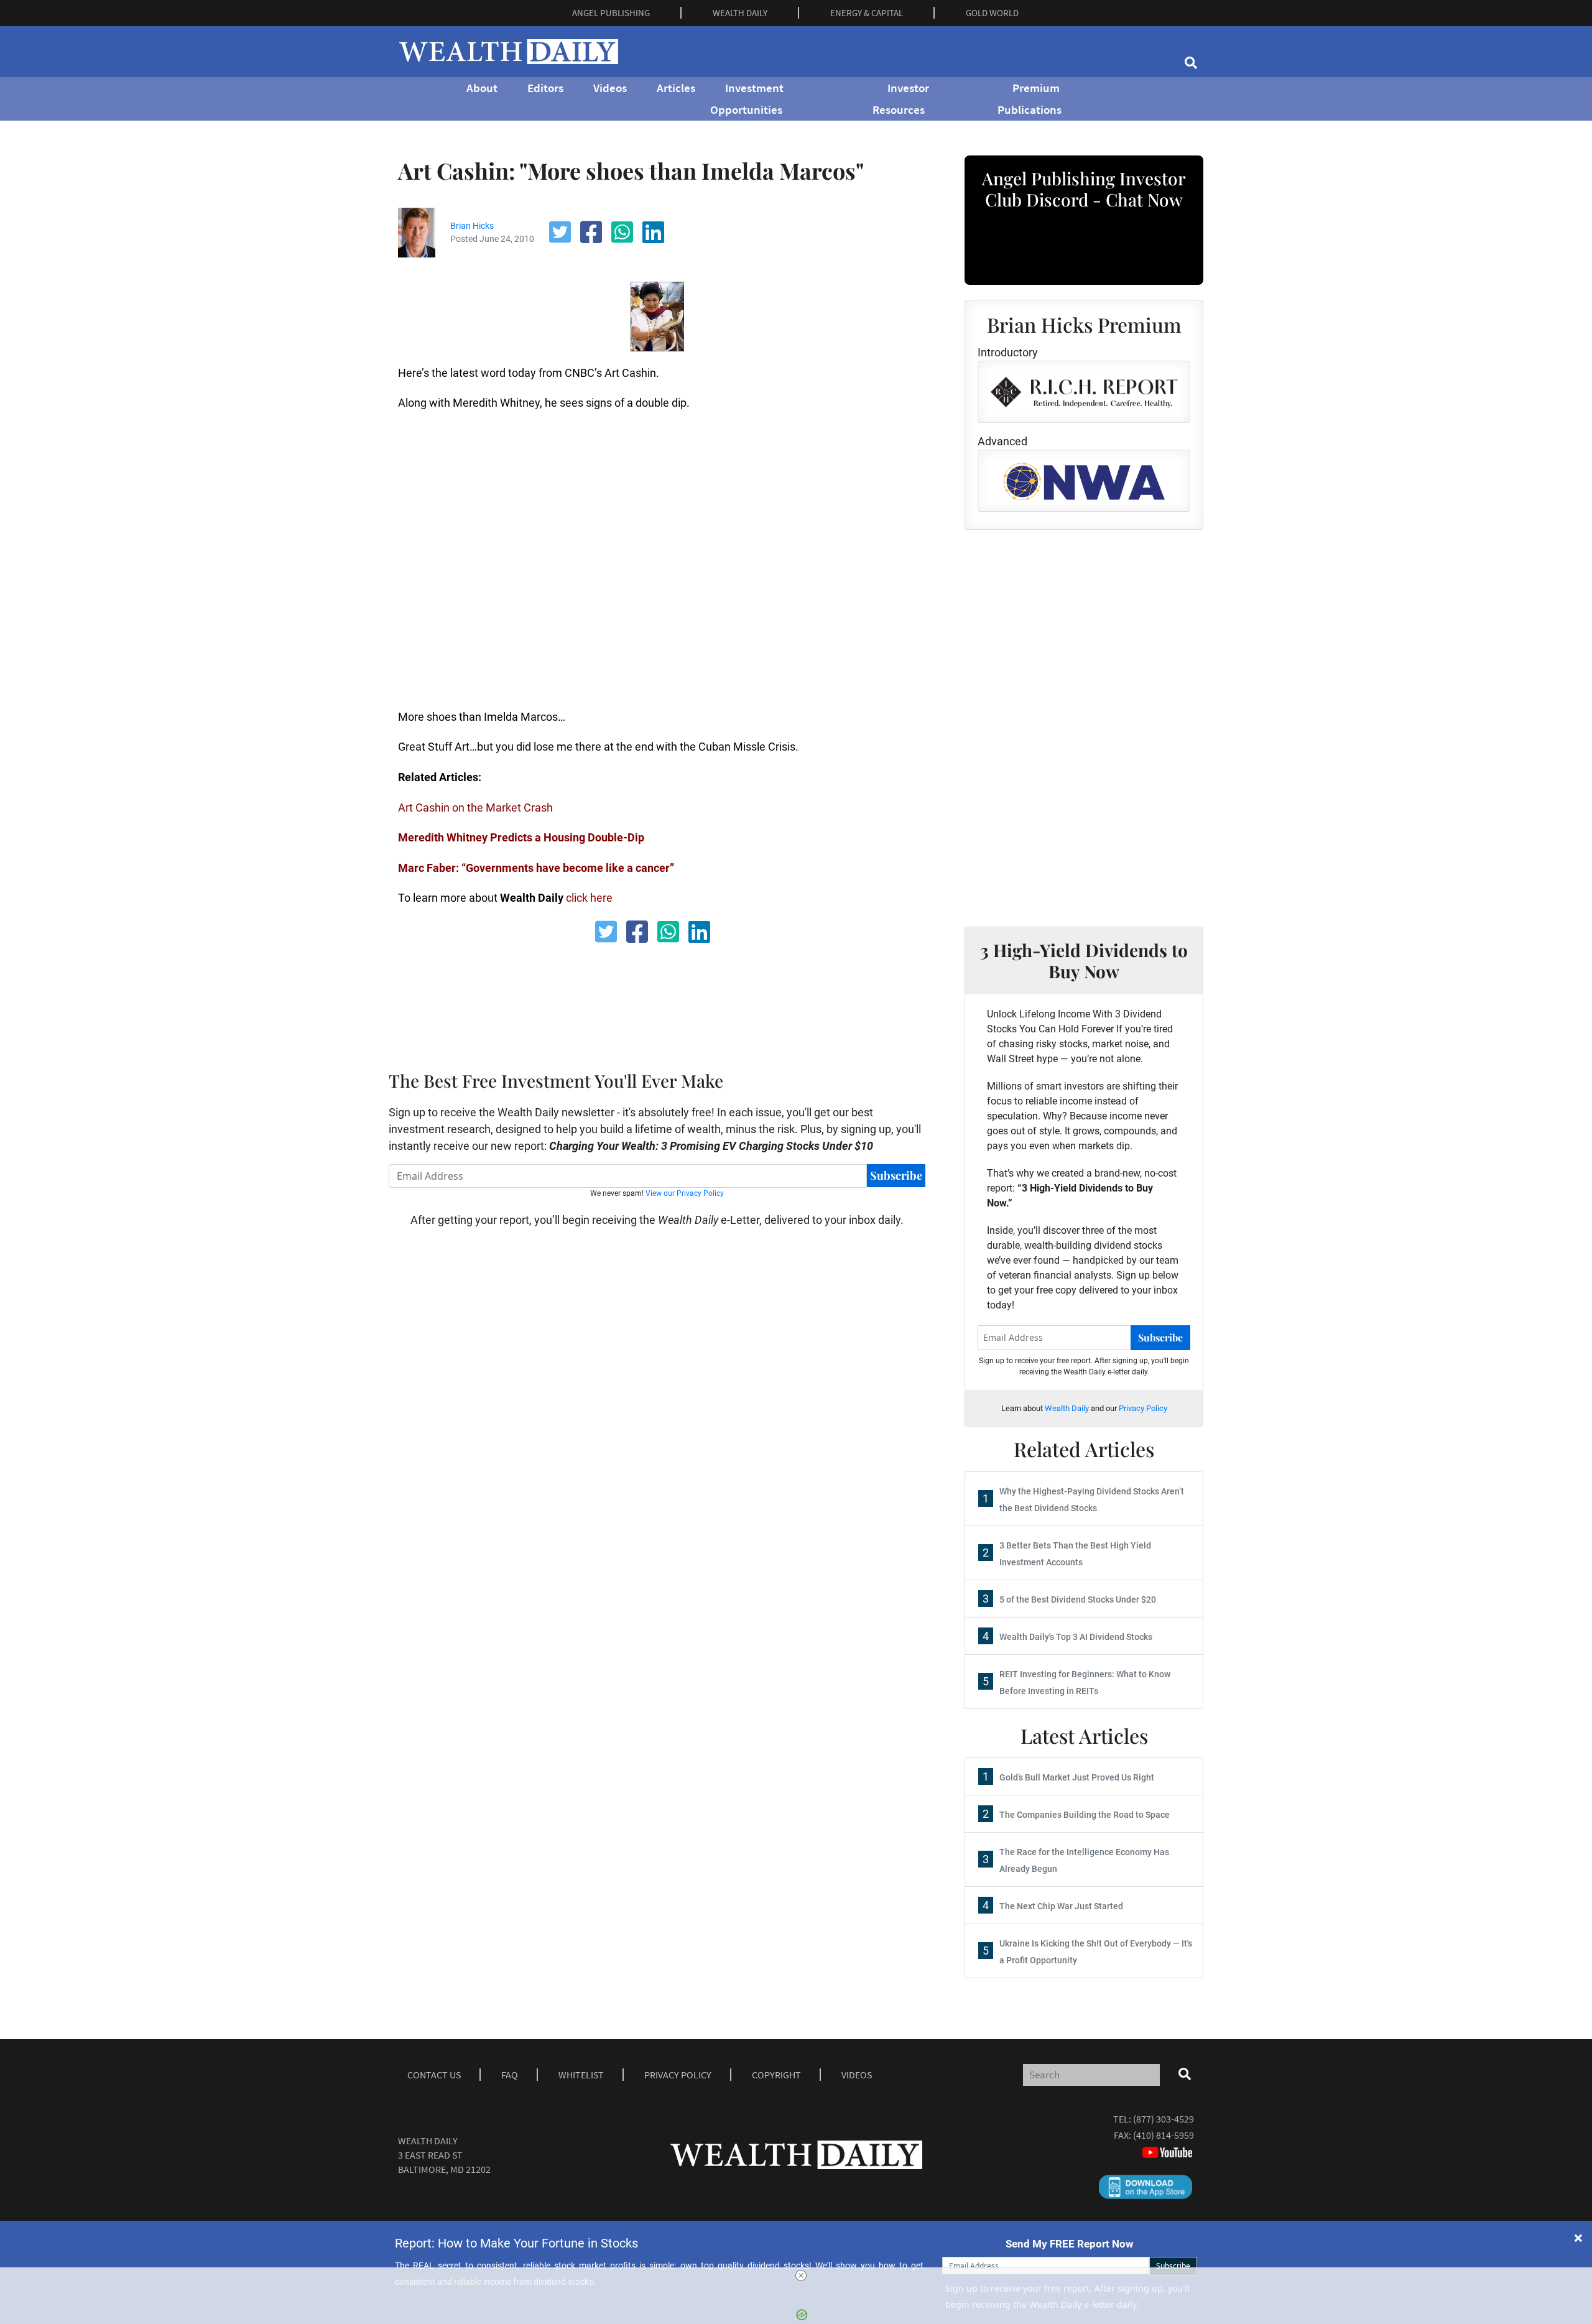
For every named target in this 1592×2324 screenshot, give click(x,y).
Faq (510, 2075)
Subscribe (896, 1175)
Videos (610, 88)
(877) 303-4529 (1164, 2119)
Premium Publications (1030, 99)
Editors (545, 88)
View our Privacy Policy (685, 1193)
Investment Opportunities (747, 99)
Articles (676, 88)
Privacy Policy (1143, 1408)
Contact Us (434, 2075)
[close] (801, 2275)
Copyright (776, 2075)
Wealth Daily (1067, 1408)
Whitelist (581, 2075)
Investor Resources (901, 99)
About (482, 88)
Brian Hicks (472, 226)
